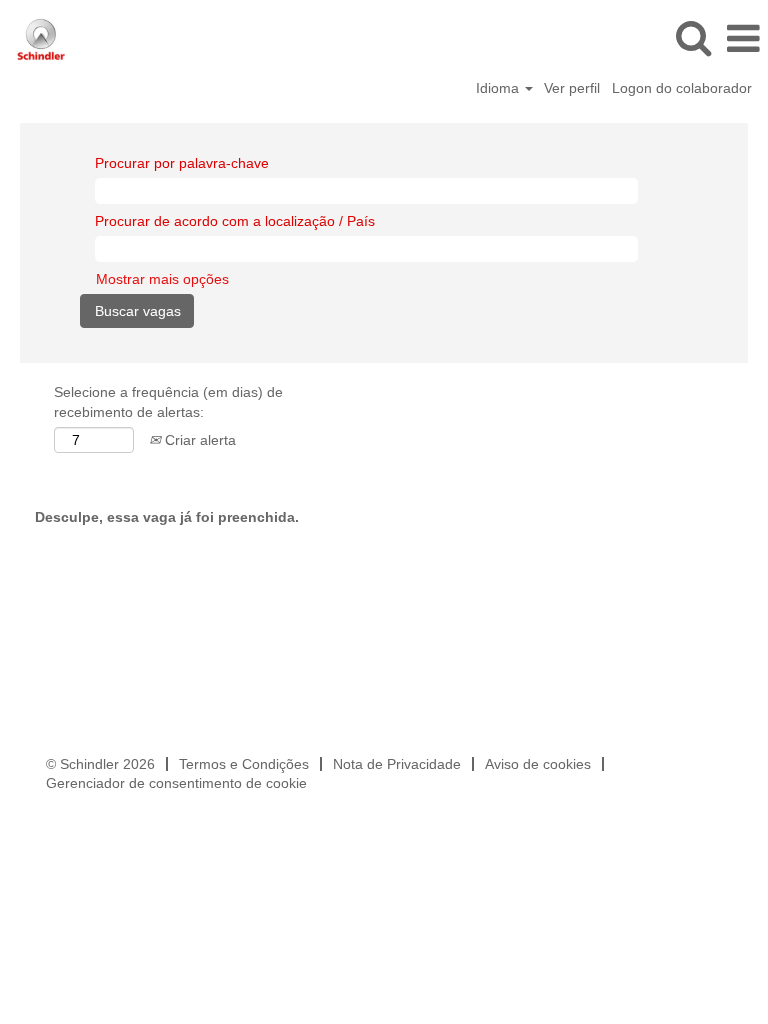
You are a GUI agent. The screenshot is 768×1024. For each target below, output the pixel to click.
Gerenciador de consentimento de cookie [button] (176, 783)
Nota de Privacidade (397, 764)
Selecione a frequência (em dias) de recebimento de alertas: (168, 402)
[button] (743, 38)
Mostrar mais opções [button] (162, 279)
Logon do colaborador (682, 88)
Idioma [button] (499, 88)
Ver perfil (572, 88)
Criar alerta (198, 440)
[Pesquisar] (693, 37)
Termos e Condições (244, 764)
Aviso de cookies (538, 764)
